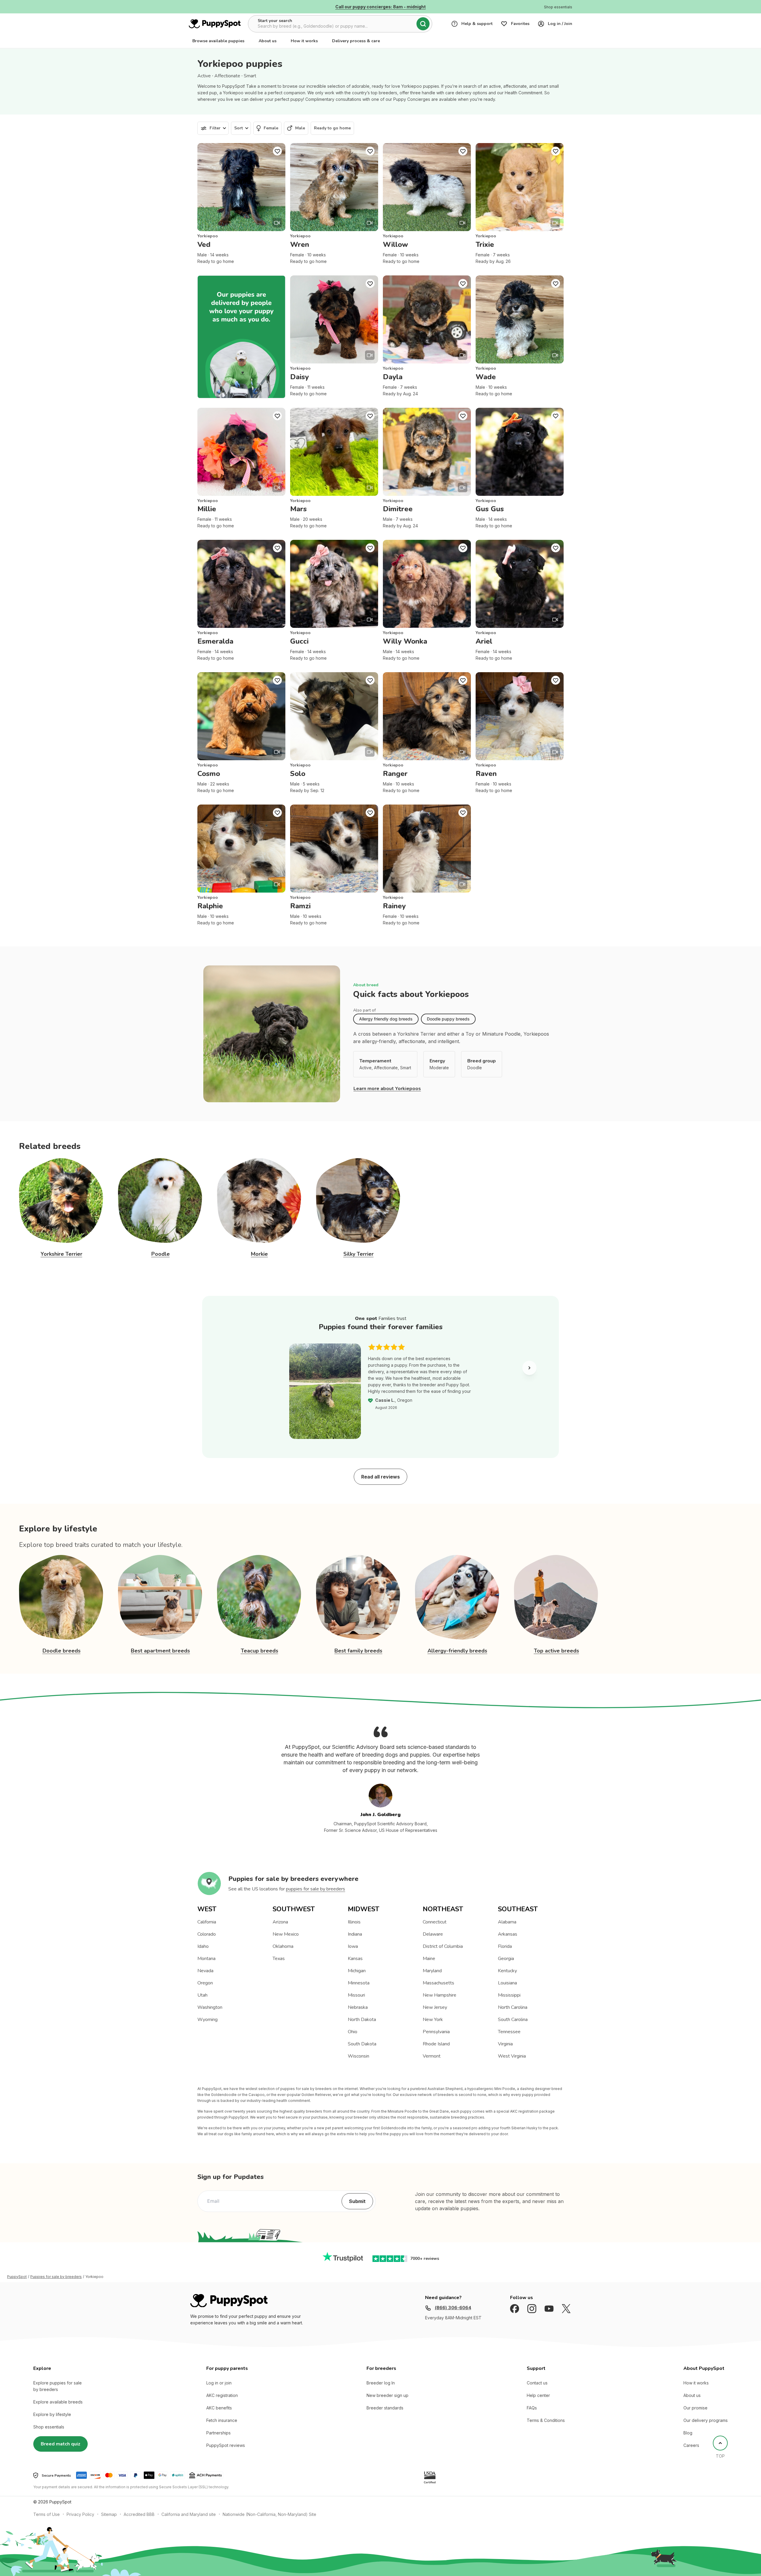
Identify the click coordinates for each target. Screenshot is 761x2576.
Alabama (507, 1922)
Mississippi (509, 1995)
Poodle (161, 1254)
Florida (505, 1946)
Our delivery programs (706, 2420)
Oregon (205, 1983)
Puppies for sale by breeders (56, 2277)
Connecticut (435, 1922)
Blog (688, 2433)
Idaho (203, 1946)
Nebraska (358, 2007)
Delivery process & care (356, 41)
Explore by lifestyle (52, 2414)
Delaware (433, 1934)
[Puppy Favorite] (277, 151)
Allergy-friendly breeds (457, 1651)
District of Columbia (443, 1946)
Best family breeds (358, 1651)
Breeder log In (381, 2383)
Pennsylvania (436, 2032)
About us (268, 41)
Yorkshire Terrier (62, 1254)
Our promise (695, 2408)
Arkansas (508, 1934)
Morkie (259, 1254)
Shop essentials (49, 2427)
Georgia (506, 1959)
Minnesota (359, 1983)
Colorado (207, 1934)
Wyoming (207, 2020)
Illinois (354, 1922)
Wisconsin (359, 2056)
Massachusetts (438, 1983)
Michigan (357, 1971)
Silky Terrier (359, 1254)
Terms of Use (47, 2514)
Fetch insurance (222, 2420)
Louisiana (507, 1983)
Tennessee (509, 2032)
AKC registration (222, 2395)
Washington (210, 2007)
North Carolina (513, 2007)
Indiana (355, 1934)
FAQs (532, 2408)
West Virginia (512, 2056)
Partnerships (218, 2433)
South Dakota (362, 2044)
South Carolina (513, 2020)
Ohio (353, 2032)
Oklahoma (283, 1946)
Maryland (432, 1971)
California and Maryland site (189, 2514)
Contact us (537, 2383)
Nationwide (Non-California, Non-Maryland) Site (269, 2514)
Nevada (205, 1971)
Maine (429, 1959)
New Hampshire (440, 1995)
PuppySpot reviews (226, 2445)
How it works (304, 41)
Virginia (505, 2044)
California (207, 1922)
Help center (538, 2395)
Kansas (355, 1959)
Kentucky (507, 1971)
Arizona (280, 1922)
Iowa (353, 1946)
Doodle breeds (62, 1651)
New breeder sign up (387, 2395)
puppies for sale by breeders (316, 1889)
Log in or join (219, 2383)
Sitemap (109, 2514)
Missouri (356, 1995)
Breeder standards (385, 2408)
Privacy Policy (80, 2514)
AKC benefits (219, 2408)
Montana (206, 1959)
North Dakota (362, 2020)
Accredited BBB (139, 2514)
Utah (202, 1995)
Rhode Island (436, 2044)
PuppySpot (17, 2277)
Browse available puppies (218, 41)
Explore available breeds (58, 2402)
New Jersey (435, 2007)
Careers (691, 2445)
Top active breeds (556, 1651)
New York (433, 2020)
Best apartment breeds (160, 1651)
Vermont (432, 2056)
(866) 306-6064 (453, 2308)
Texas (279, 1959)
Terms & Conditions (546, 2420)
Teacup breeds (260, 1651)
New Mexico (286, 1934)
